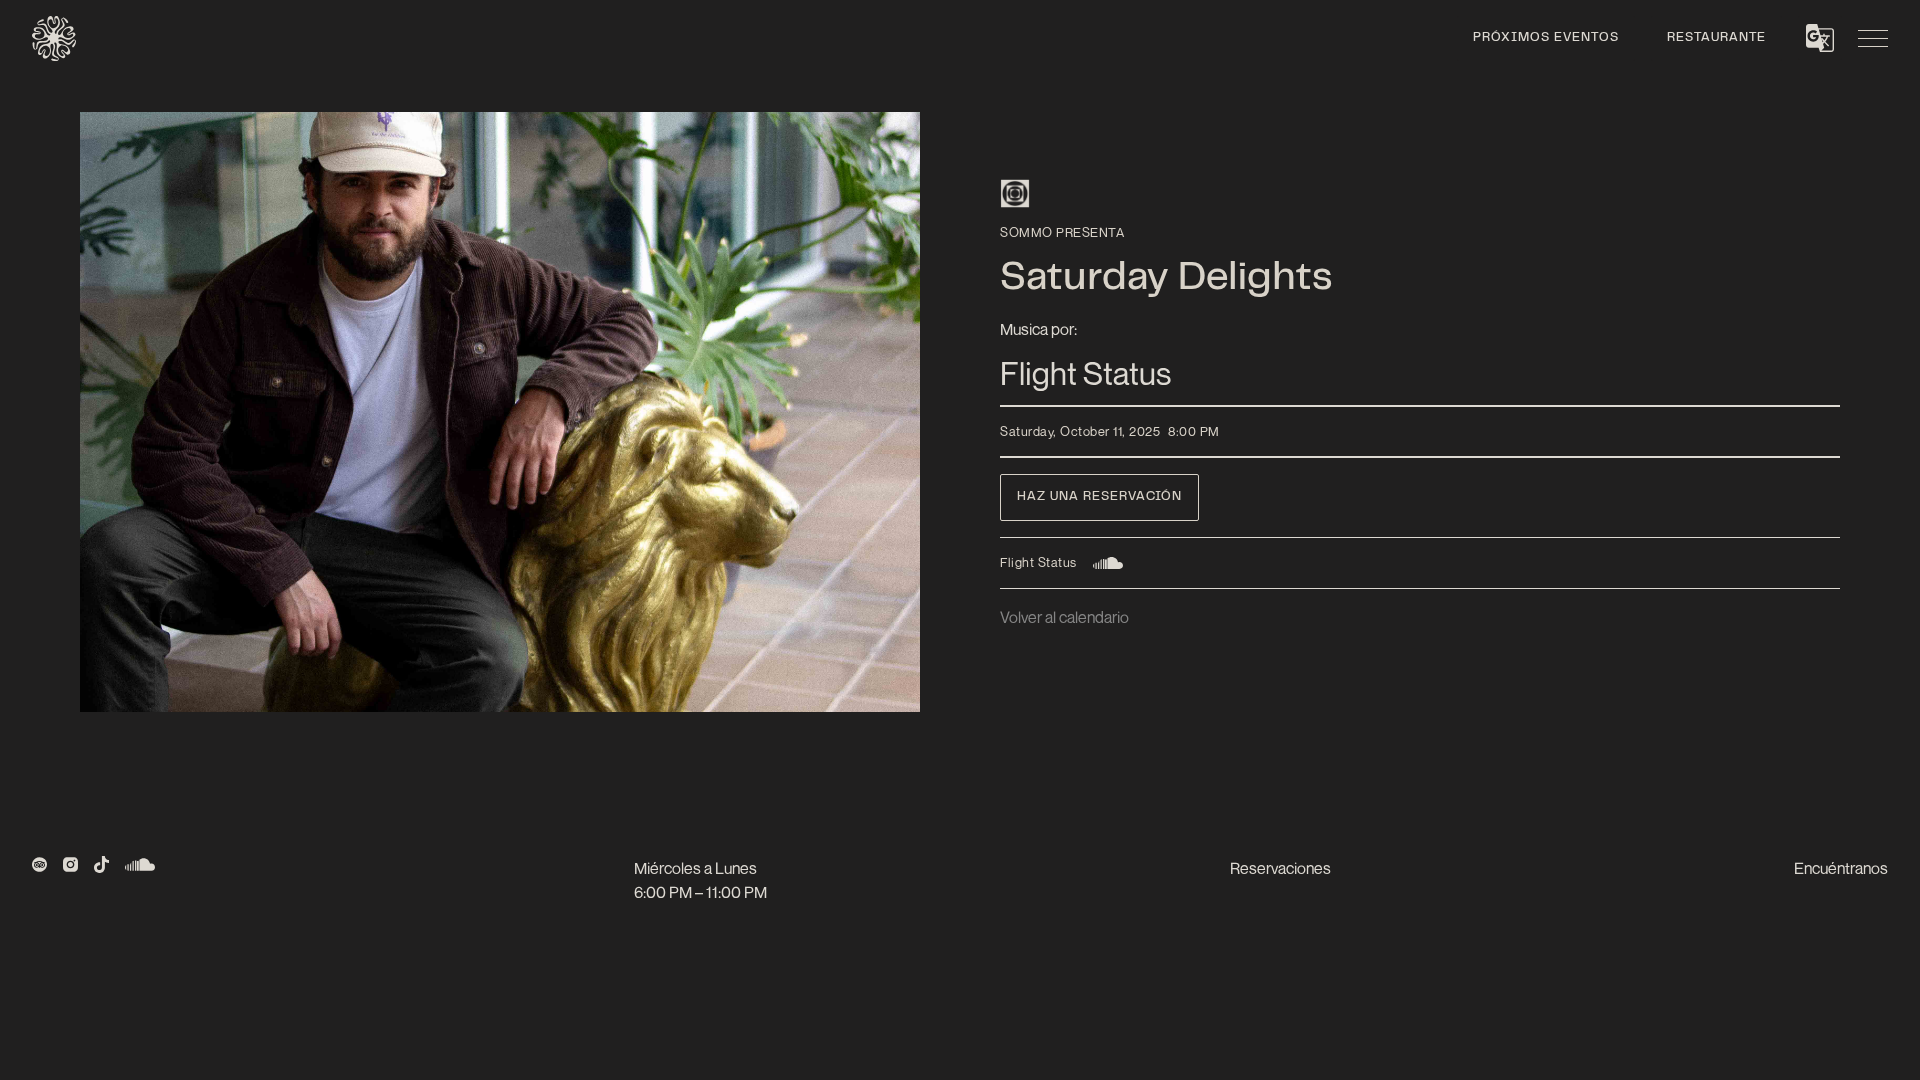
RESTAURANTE (1716, 38)
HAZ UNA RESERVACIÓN (1099, 497)
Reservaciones (1280, 868)
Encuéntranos (1841, 868)
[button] (1820, 38)
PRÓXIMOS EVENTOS (1546, 38)
